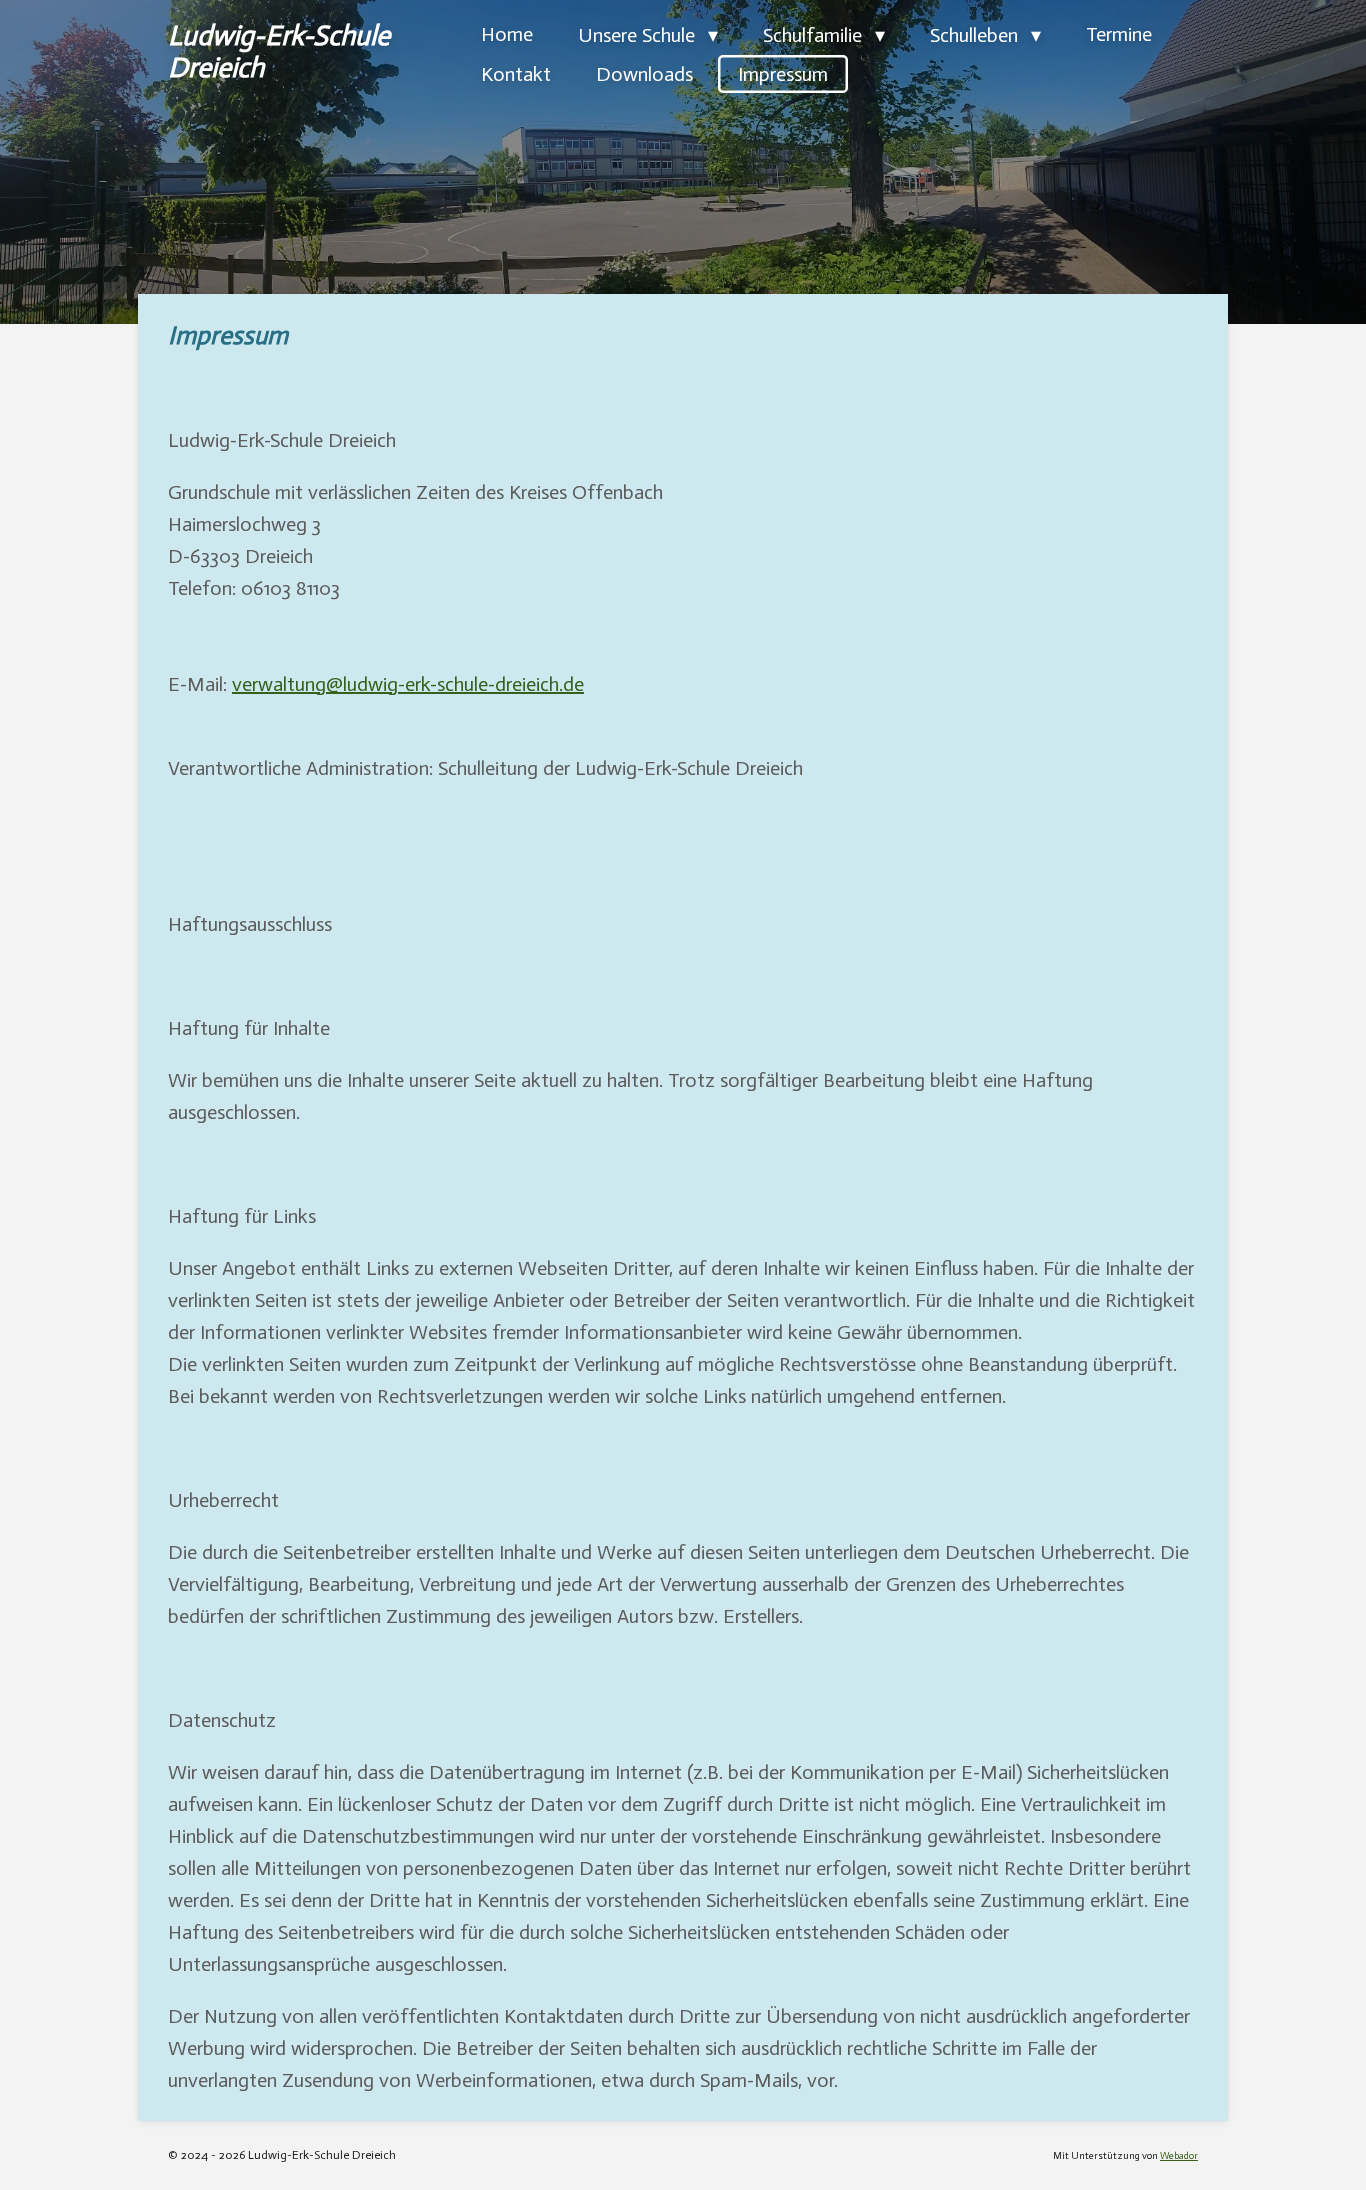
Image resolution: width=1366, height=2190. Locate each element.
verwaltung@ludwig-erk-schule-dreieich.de (408, 684)
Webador (1179, 2156)
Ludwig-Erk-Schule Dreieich (279, 51)
